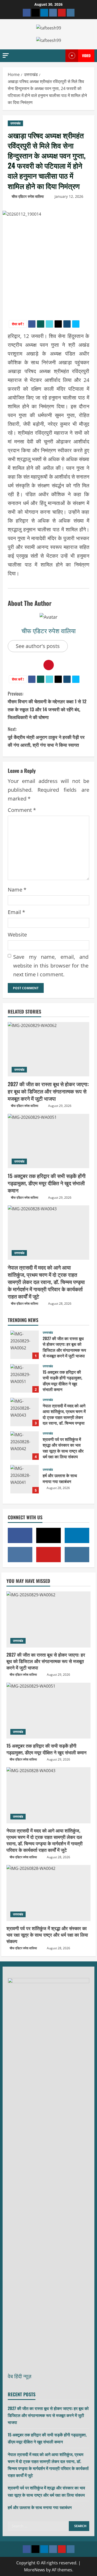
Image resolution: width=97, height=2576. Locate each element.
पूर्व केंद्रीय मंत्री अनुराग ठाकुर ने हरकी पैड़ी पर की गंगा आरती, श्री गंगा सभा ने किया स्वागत (46, 737)
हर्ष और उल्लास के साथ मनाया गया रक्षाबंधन (25, 1479)
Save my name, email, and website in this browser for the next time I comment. (51, 966)
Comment (22, 810)
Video (86, 55)
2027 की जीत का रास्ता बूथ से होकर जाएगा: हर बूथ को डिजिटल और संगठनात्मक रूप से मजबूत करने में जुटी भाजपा (48, 1091)
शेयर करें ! (18, 324)
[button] (6, 55)
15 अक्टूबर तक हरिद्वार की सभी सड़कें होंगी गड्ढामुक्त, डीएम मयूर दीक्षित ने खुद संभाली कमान (47, 1183)
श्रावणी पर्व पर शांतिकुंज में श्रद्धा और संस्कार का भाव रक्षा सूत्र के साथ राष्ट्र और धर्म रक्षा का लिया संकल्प (25, 1446)
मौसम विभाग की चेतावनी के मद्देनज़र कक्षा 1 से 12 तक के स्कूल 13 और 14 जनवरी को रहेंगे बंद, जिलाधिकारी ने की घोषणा (47, 705)
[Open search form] (55, 56)
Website (17, 935)
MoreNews (35, 2570)
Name (17, 890)
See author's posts (38, 646)
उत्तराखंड (15, 123)
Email (16, 912)
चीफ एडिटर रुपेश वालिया (28, 196)
